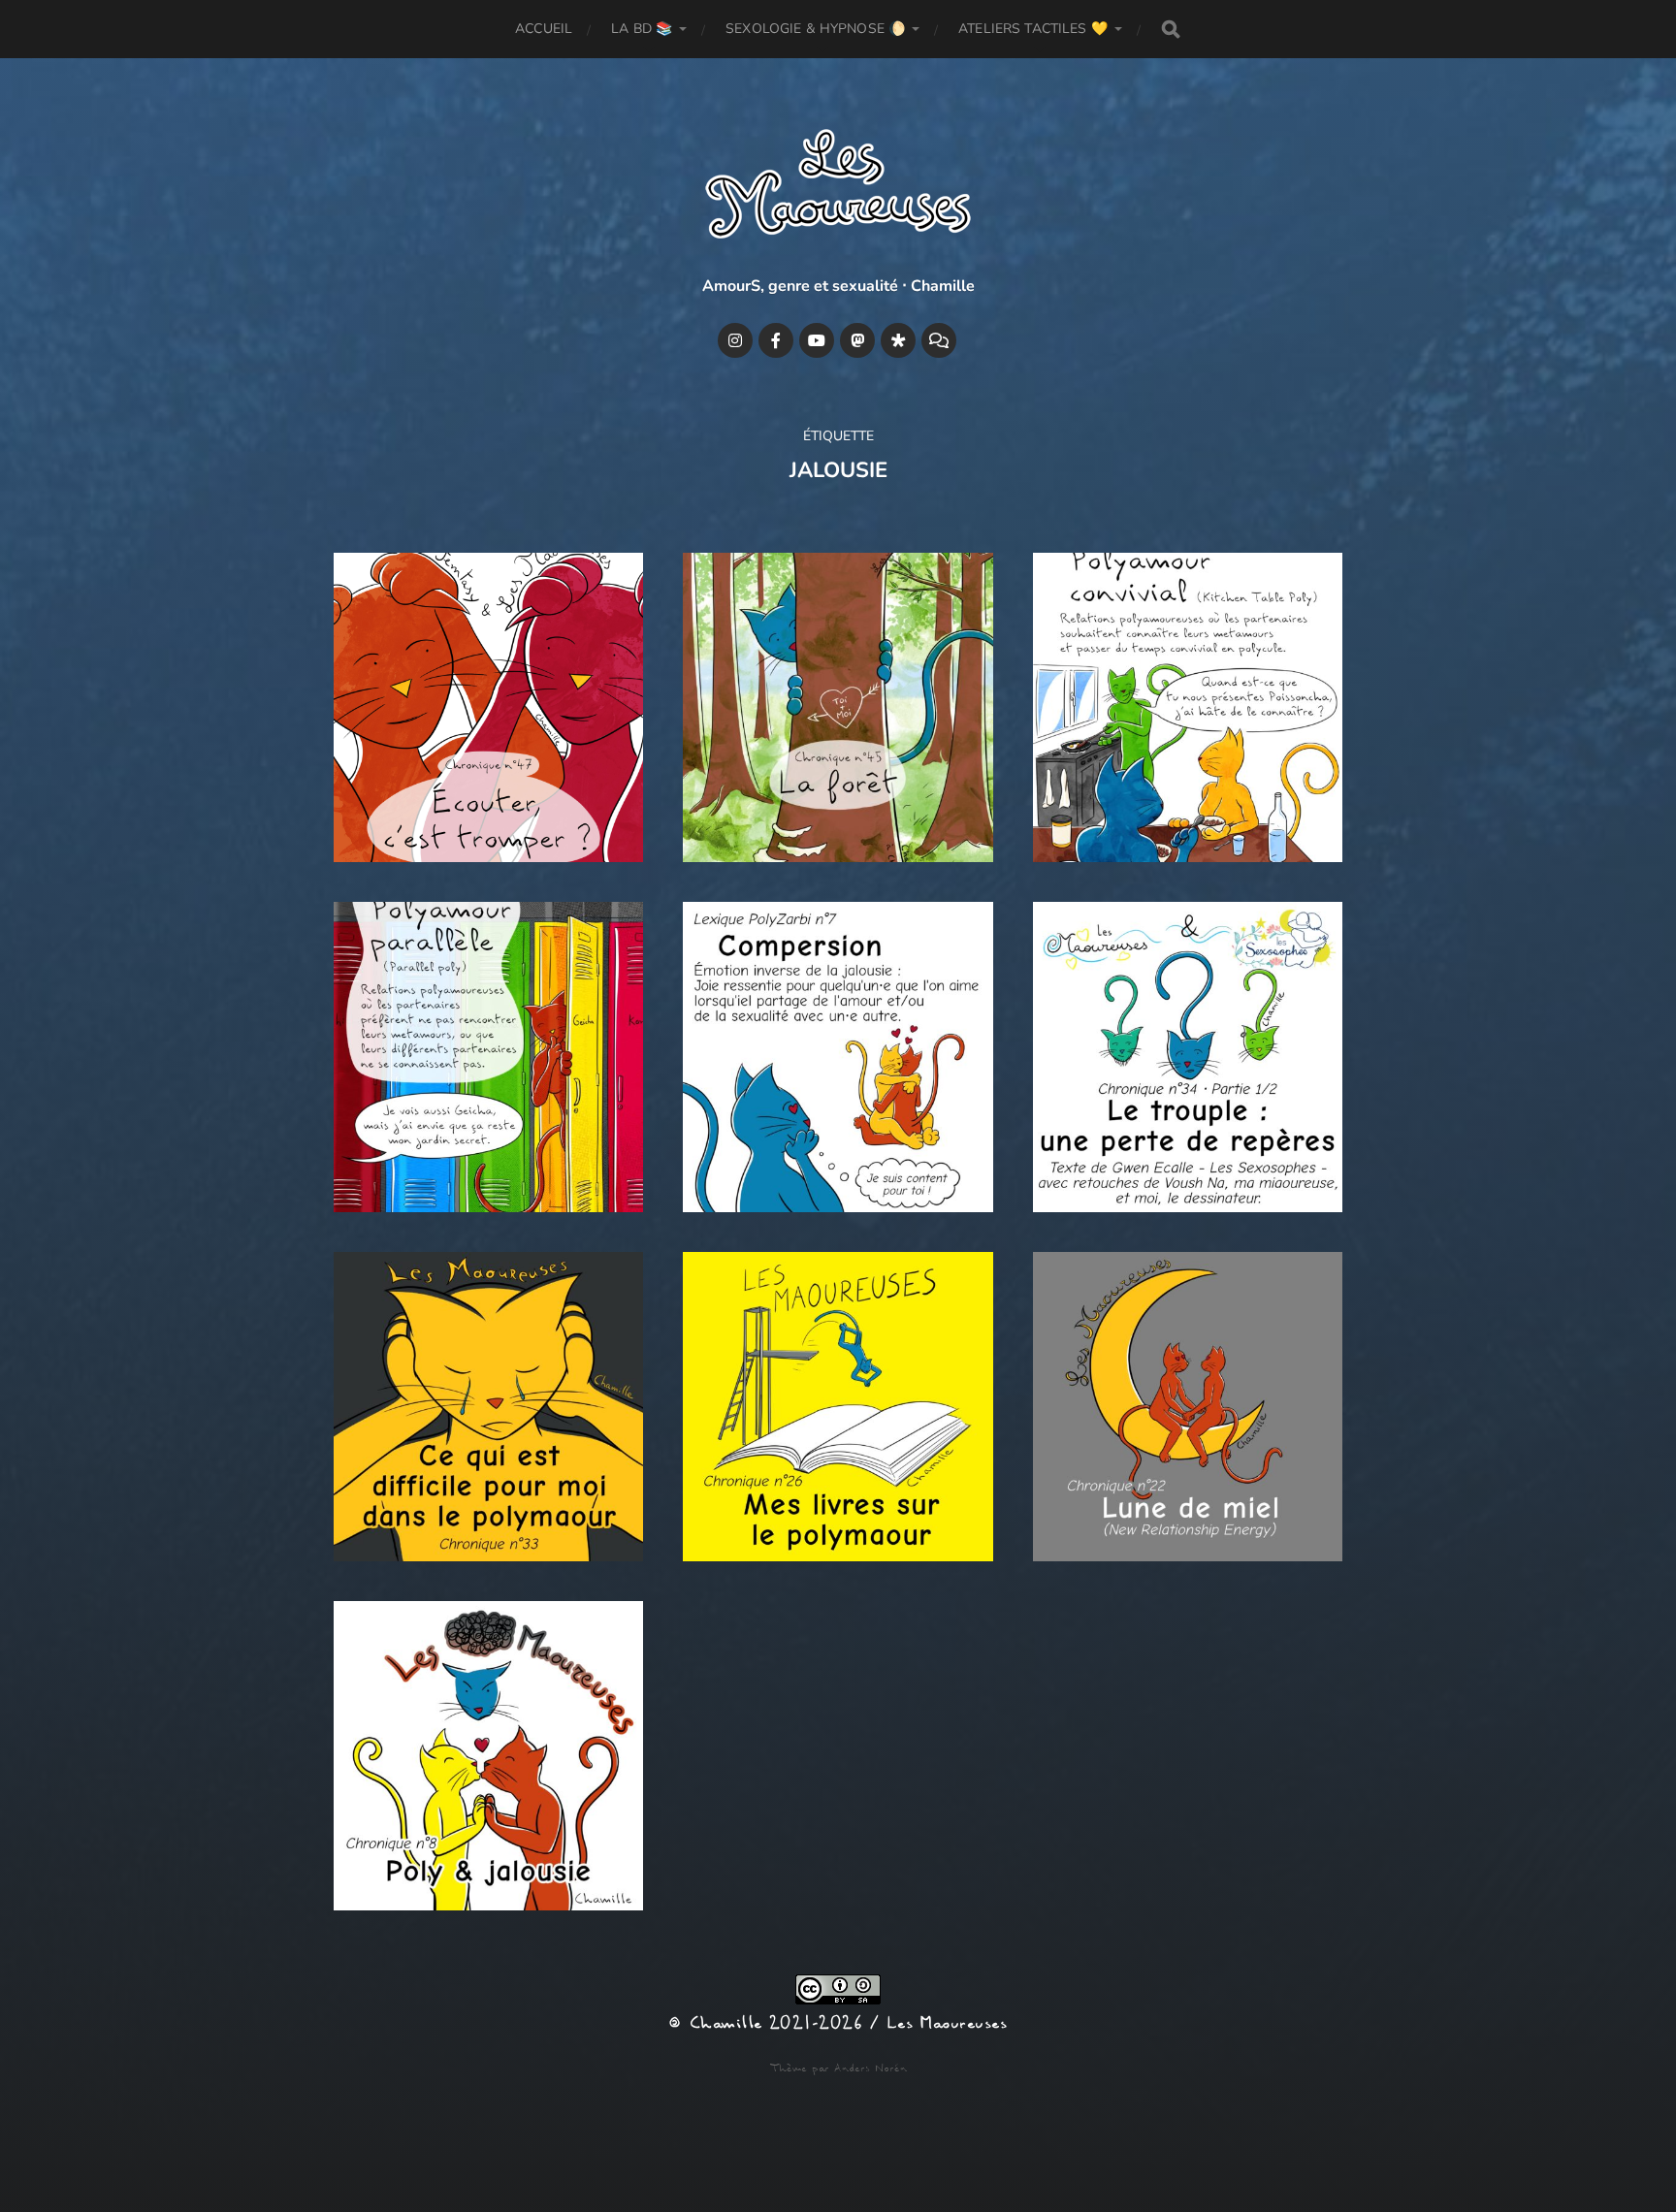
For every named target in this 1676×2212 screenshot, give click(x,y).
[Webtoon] (939, 340)
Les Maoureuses (947, 2024)
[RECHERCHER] (1171, 30)
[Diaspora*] (898, 340)
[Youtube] (817, 340)
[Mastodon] (857, 340)
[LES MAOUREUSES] (838, 188)
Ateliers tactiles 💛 (1033, 29)
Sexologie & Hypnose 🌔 (815, 29)
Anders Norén (870, 2068)
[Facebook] (776, 340)
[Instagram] (735, 340)
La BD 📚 (642, 29)
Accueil (544, 29)
